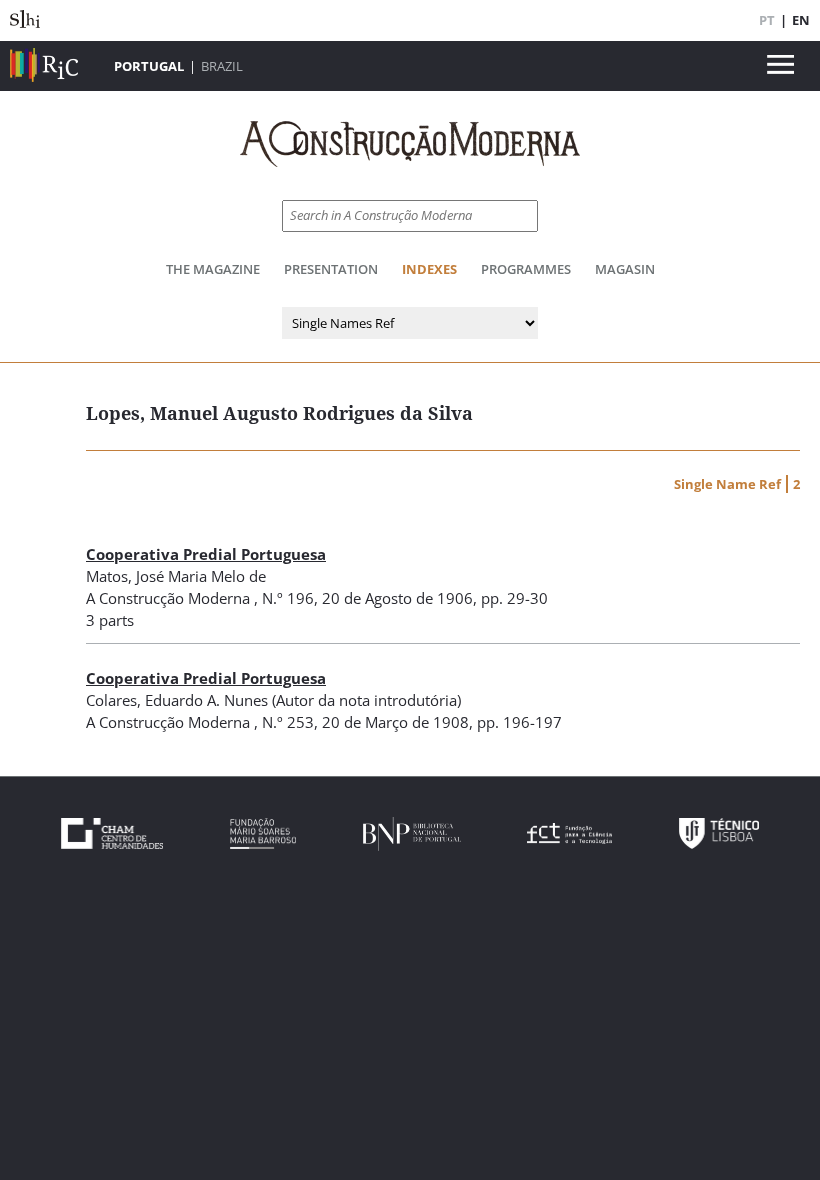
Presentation (331, 269)
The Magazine (213, 269)
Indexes (429, 269)
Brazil (222, 66)
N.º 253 (288, 722)
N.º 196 (288, 598)
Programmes (526, 269)
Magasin (625, 269)
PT (767, 20)
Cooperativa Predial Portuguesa (206, 554)
